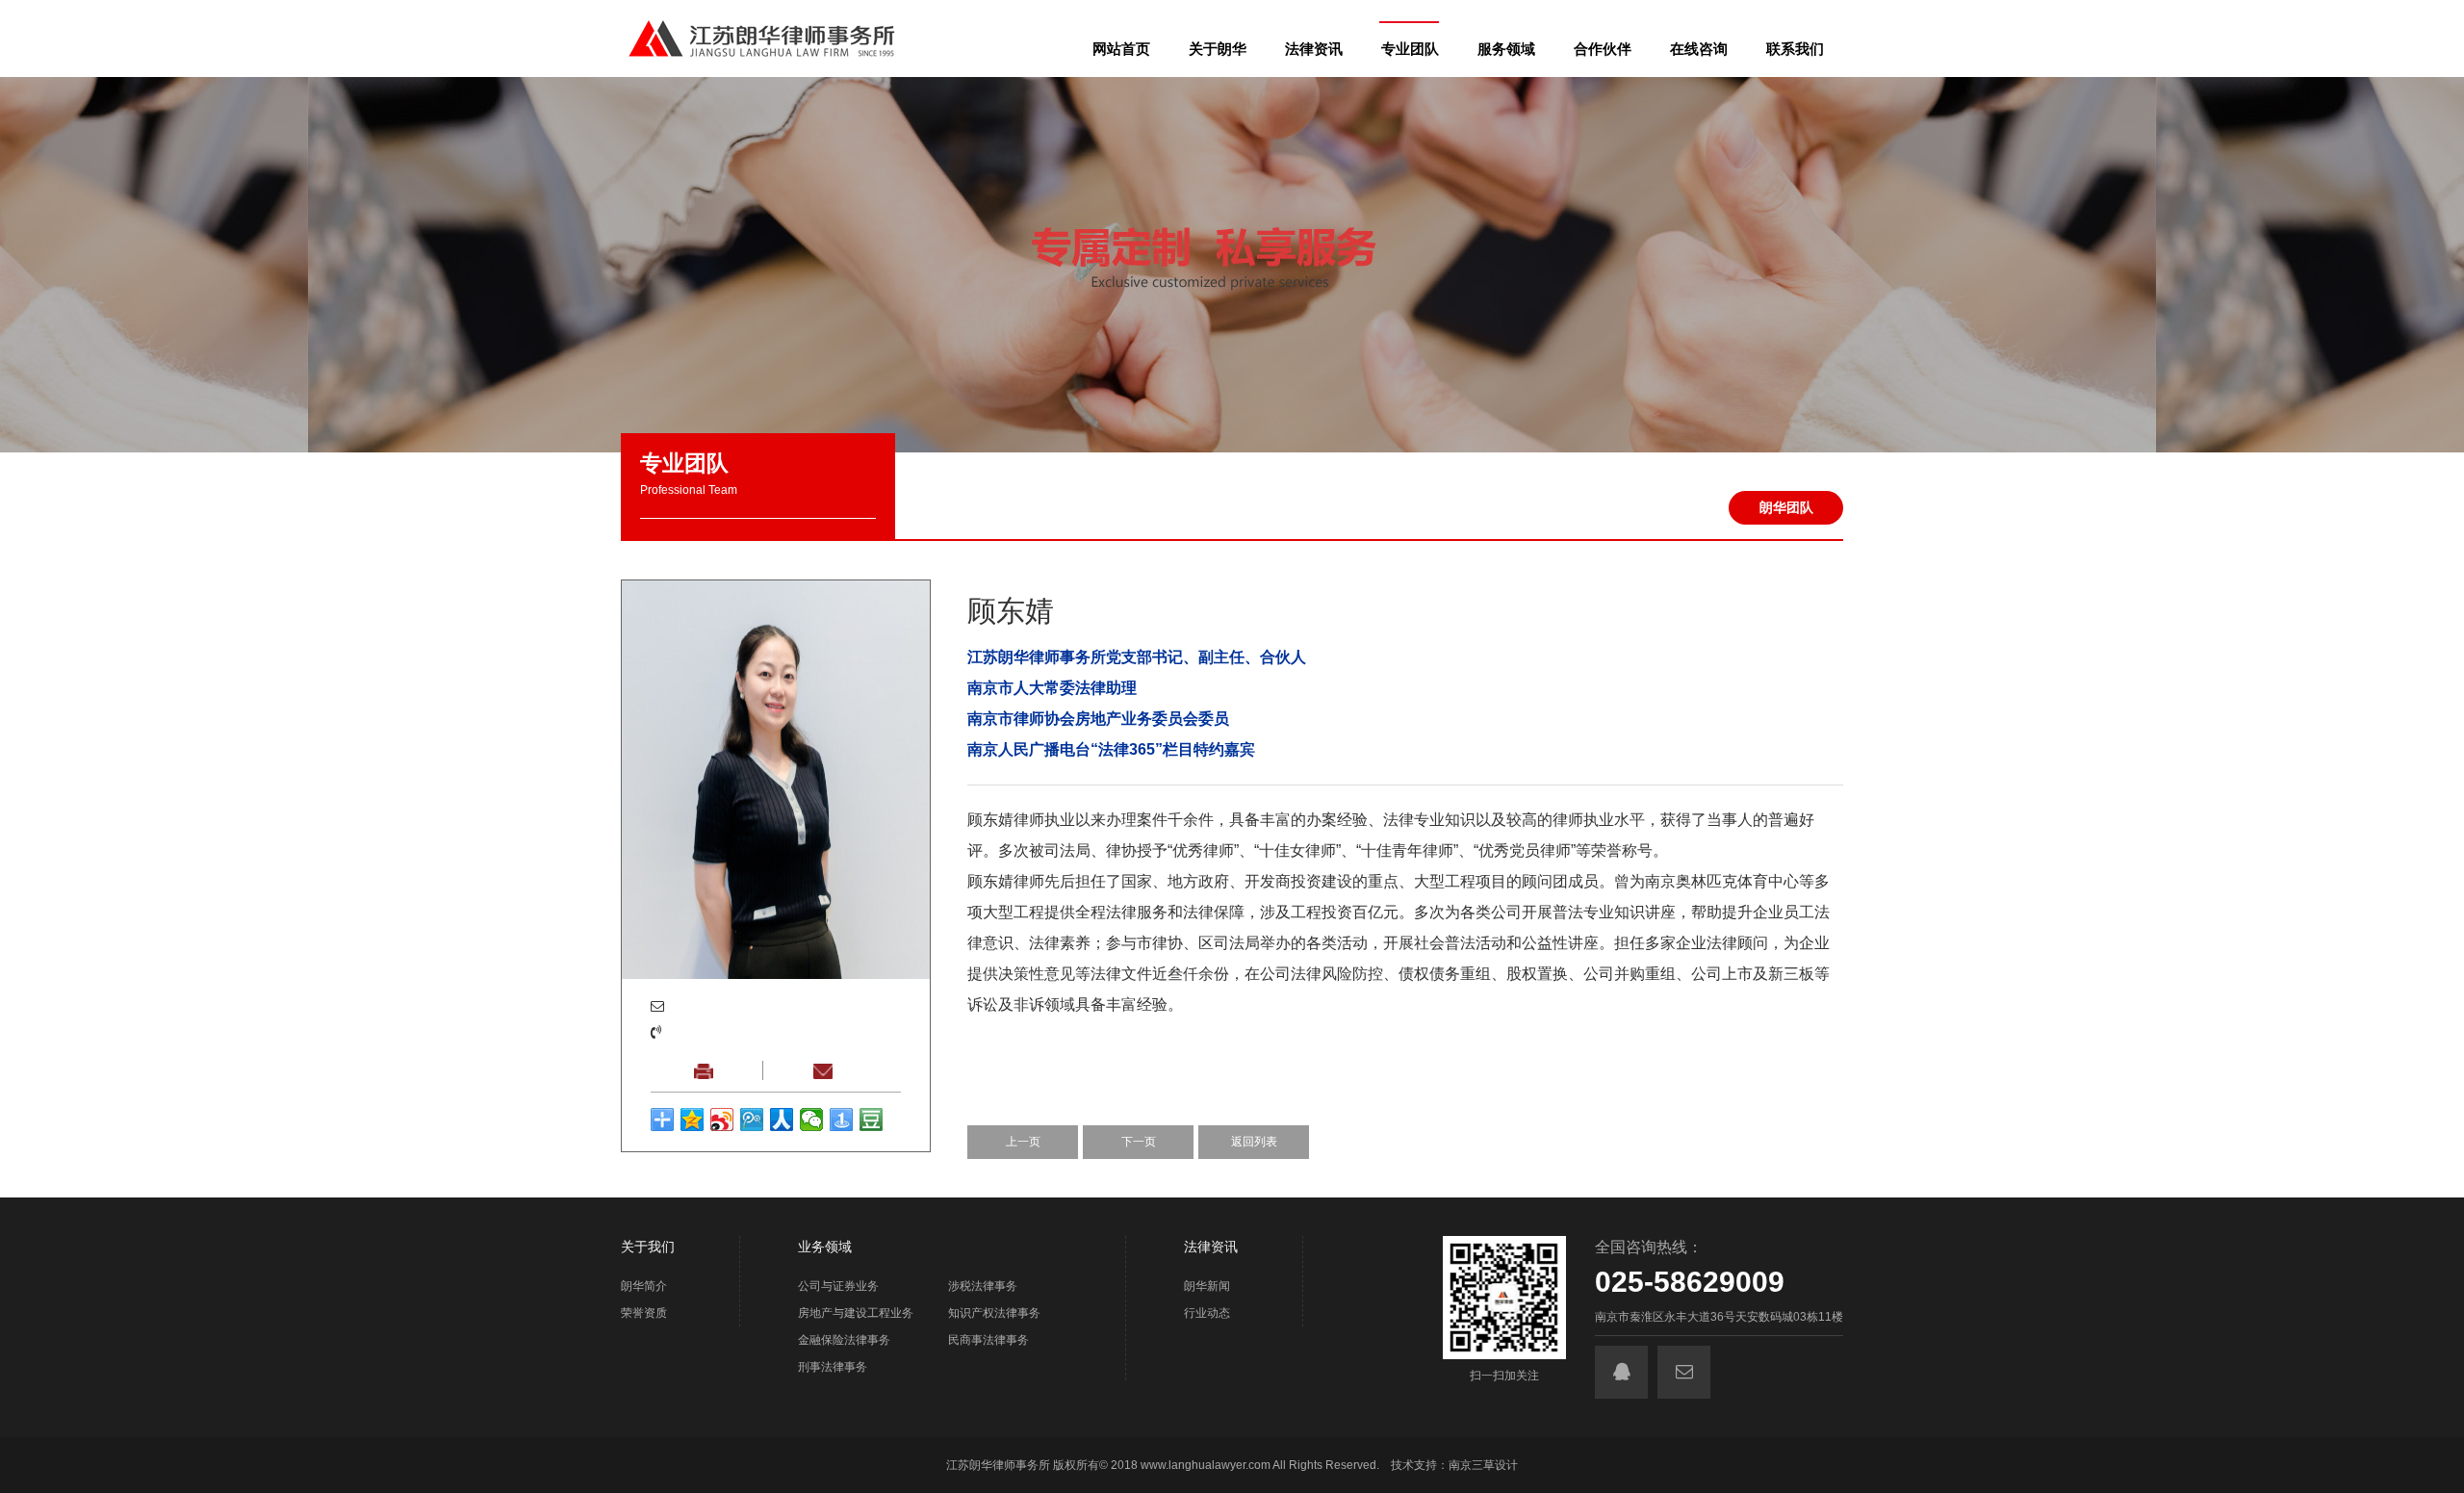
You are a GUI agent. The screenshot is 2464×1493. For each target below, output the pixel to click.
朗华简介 (644, 1286)
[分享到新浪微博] (722, 1120)
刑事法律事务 (833, 1367)
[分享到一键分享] (842, 1120)
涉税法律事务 (983, 1286)
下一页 (1139, 1142)
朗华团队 (1786, 507)
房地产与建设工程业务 (856, 1313)
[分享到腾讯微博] (752, 1120)
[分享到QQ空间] (693, 1120)
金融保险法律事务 (844, 1340)
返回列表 (1254, 1142)
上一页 (1023, 1142)
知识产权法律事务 (994, 1313)
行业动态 (1207, 1313)
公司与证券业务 (838, 1286)
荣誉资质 (644, 1313)
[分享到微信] (812, 1120)
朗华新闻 (1207, 1286)
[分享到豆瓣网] (872, 1120)
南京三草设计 (1483, 1465)
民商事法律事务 (988, 1340)
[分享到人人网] (782, 1120)
